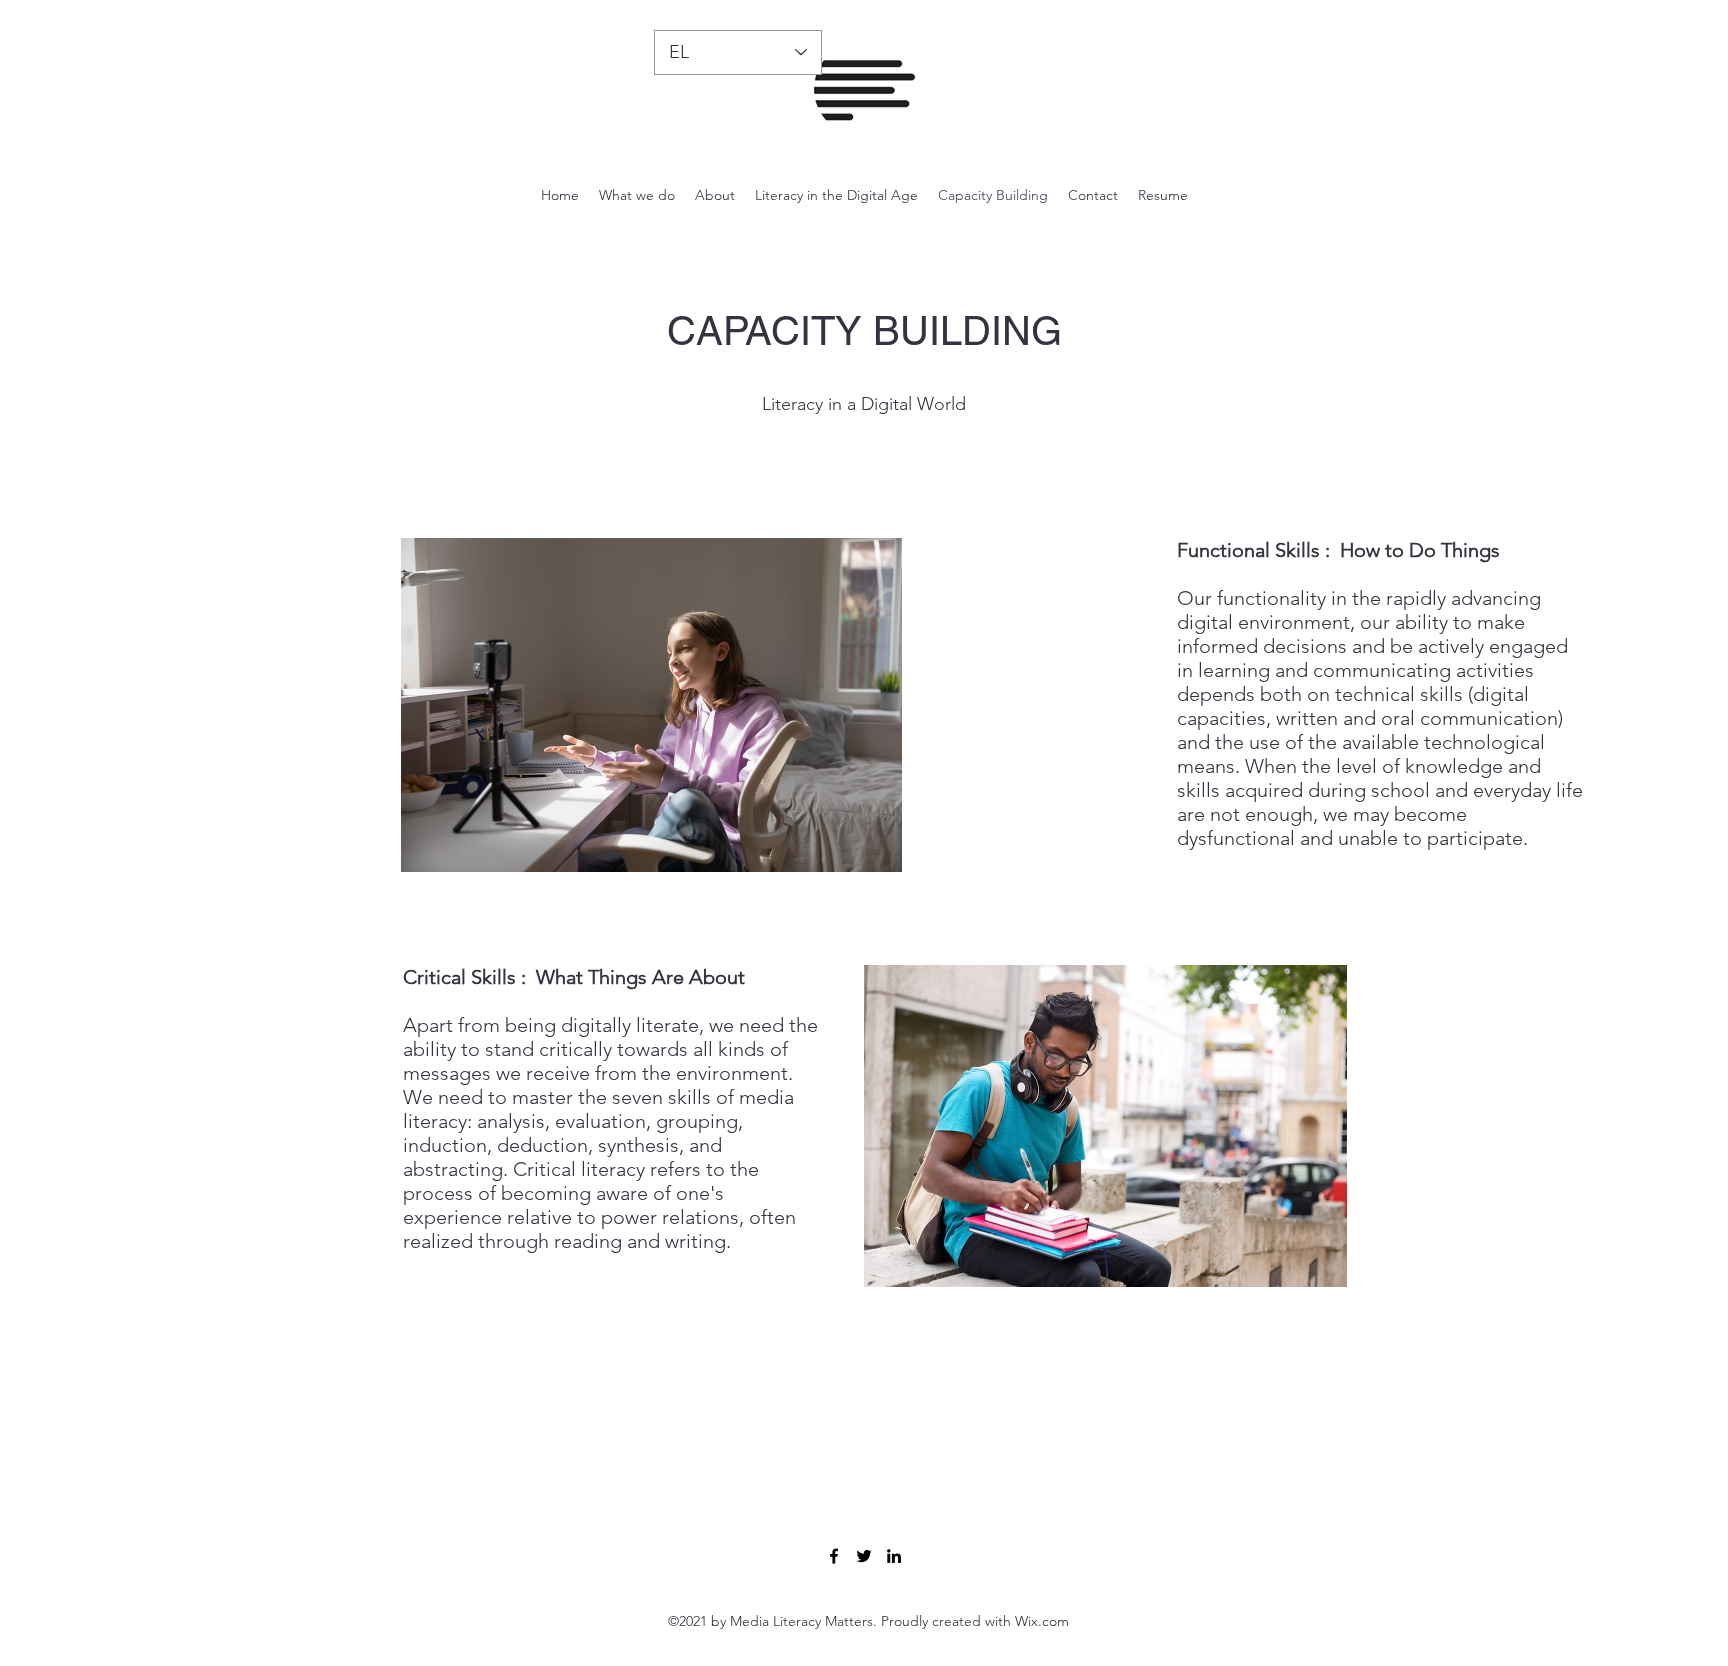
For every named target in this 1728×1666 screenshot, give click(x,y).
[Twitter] (864, 1556)
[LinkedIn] (894, 1556)
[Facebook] (834, 1556)
